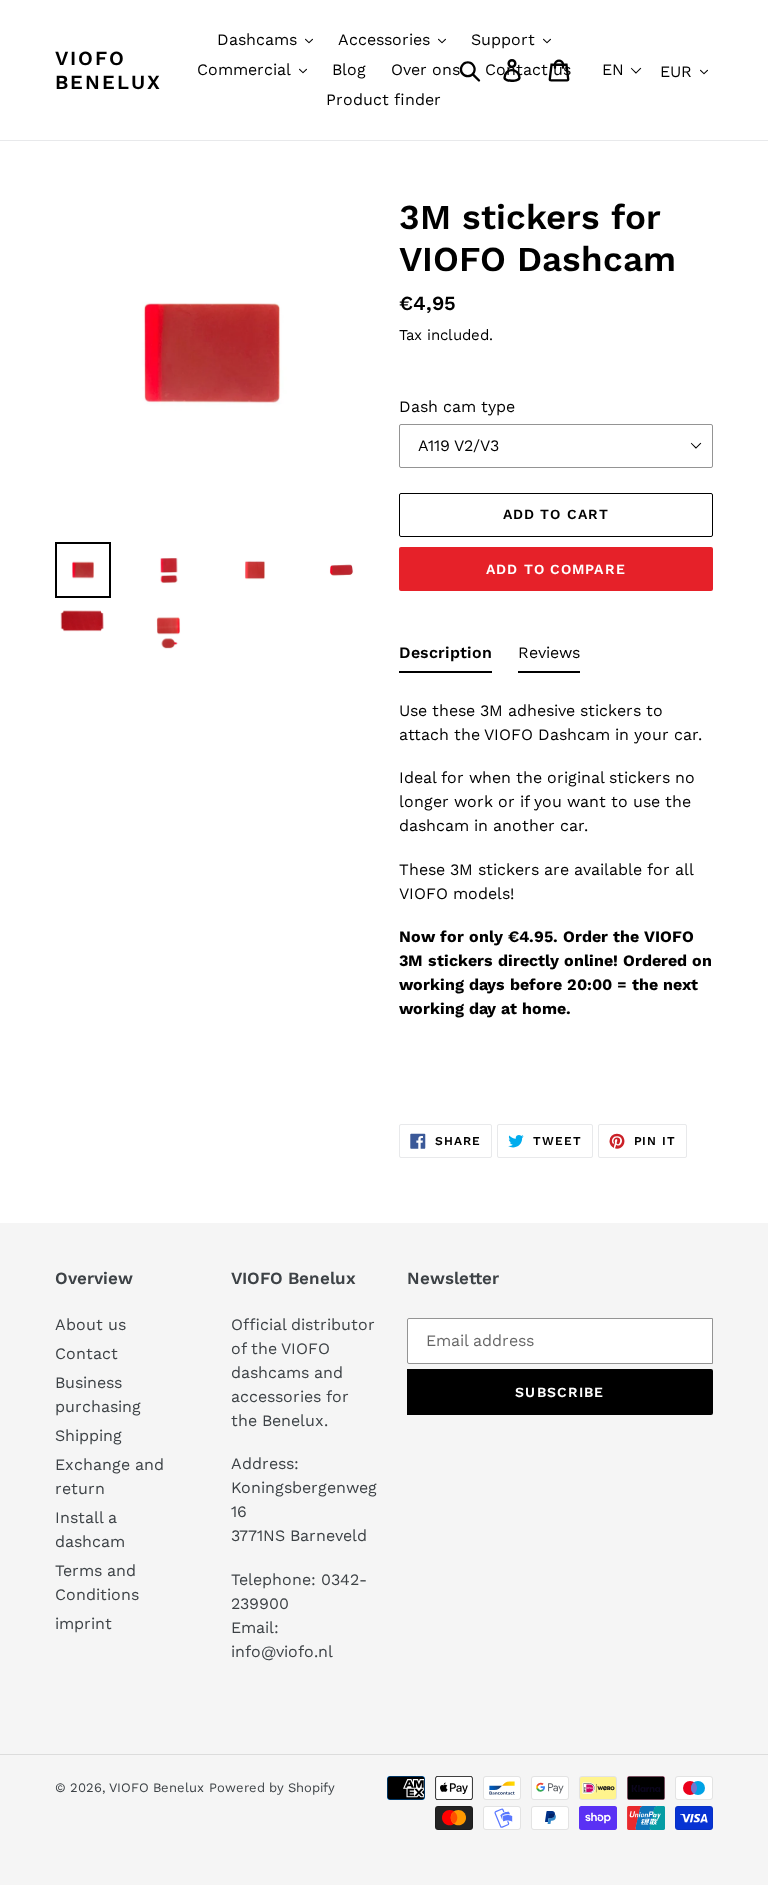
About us (90, 1324)
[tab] (445, 657)
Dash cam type (457, 406)
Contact (86, 1353)
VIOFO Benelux (156, 1787)
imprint (83, 1623)
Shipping (88, 1435)
